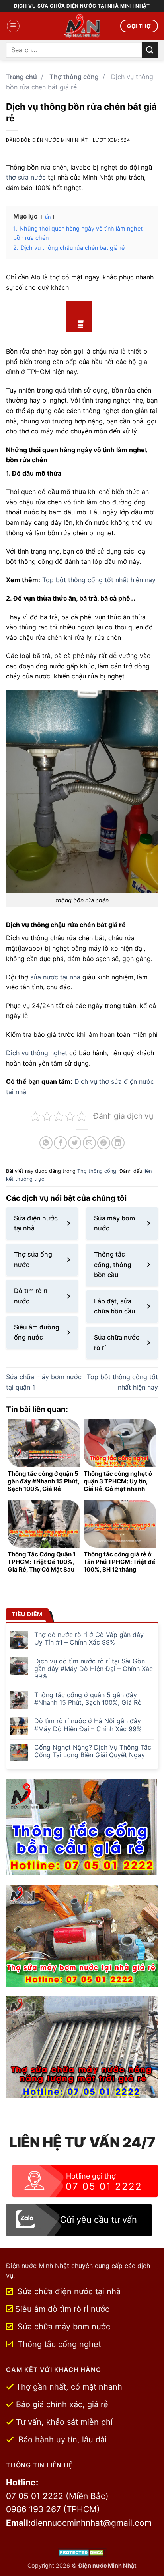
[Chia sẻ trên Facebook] (60, 1143)
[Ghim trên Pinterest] (104, 1143)
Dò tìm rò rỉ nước (31, 1296)
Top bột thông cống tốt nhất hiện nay (99, 580)
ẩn (48, 217)
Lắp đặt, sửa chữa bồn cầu (115, 1306)
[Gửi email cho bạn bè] (89, 1143)
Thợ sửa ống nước (33, 1259)
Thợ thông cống (74, 77)
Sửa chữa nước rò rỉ (117, 1342)
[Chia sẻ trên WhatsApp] (46, 1143)
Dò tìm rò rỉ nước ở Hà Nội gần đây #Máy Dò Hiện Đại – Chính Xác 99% (88, 1725)
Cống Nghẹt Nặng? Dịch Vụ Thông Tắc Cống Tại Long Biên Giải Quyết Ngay (93, 1751)
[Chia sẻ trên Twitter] (75, 1143)
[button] (13, 26)
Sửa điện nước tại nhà (36, 1223)
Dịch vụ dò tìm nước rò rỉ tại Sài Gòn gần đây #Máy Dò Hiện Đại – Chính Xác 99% (94, 1669)
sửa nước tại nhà (55, 977)
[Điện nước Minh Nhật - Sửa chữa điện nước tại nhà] (82, 26)
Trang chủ (21, 77)
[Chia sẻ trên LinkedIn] (118, 1143)
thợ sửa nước (26, 177)
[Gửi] (150, 50)
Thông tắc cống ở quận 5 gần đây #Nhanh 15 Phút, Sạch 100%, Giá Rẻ (88, 1699)
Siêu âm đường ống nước (37, 1332)
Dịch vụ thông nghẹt (37, 1053)
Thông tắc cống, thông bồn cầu (113, 1264)
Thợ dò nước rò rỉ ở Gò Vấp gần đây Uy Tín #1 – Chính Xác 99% (89, 1639)
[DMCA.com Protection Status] (82, 2552)
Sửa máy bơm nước (114, 1223)
